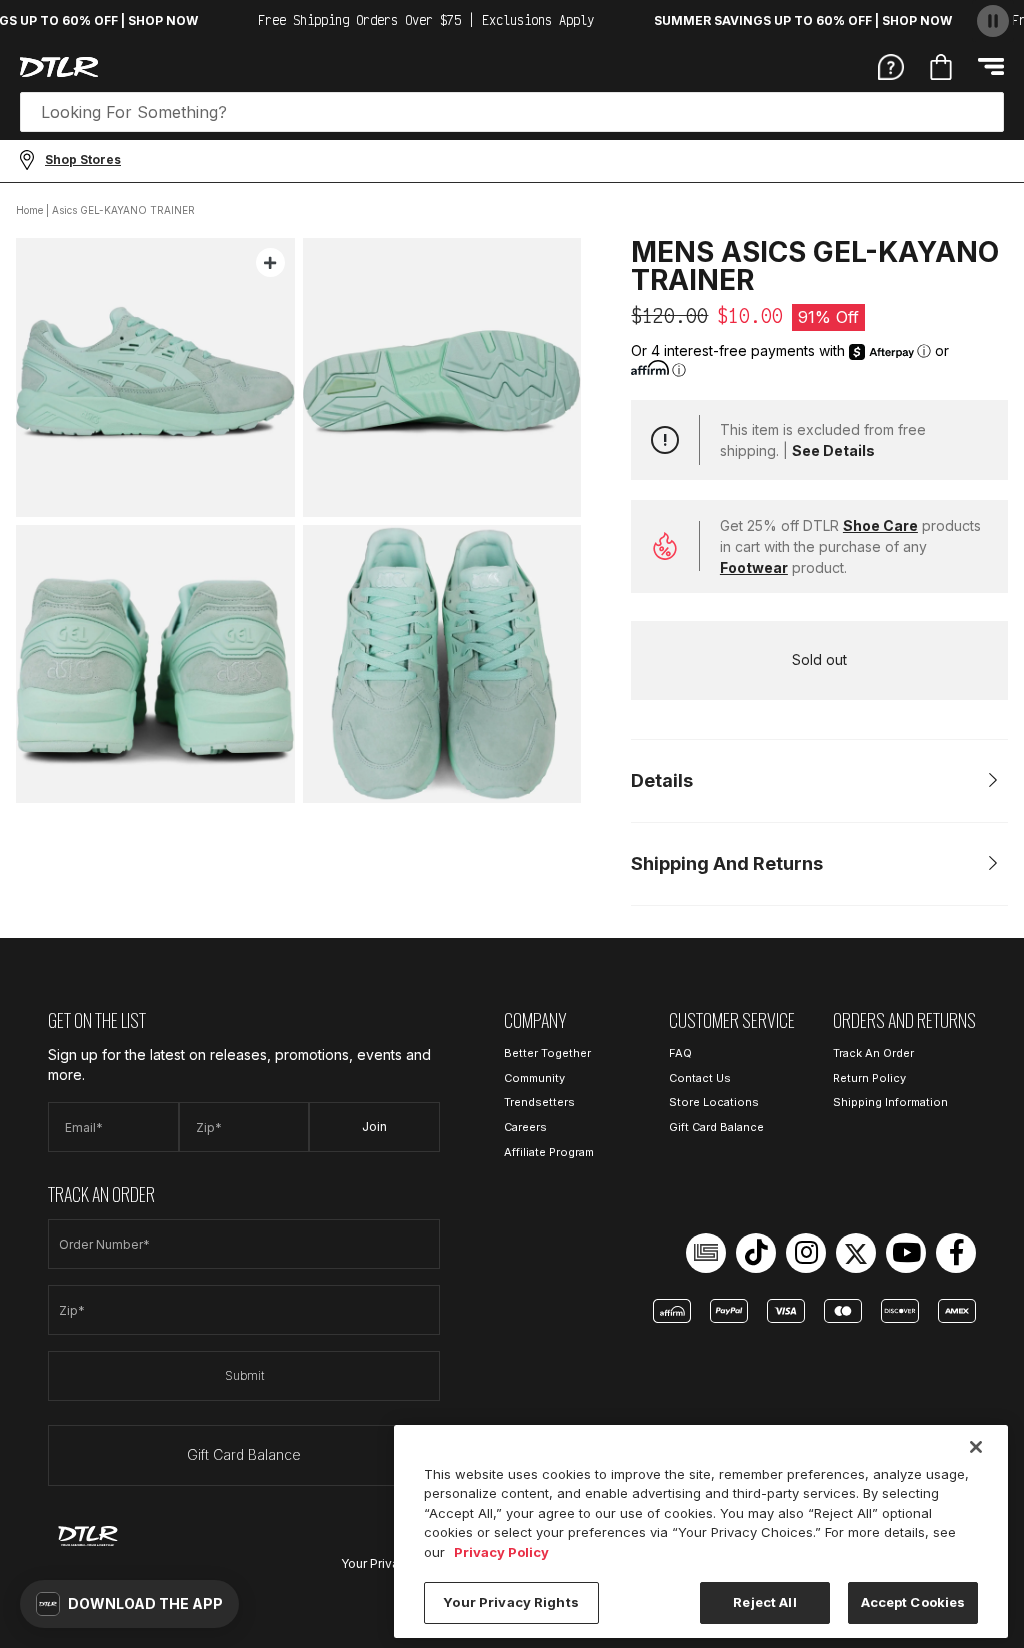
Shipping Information (890, 1102)
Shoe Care (880, 525)
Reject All (764, 1602)
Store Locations (714, 1102)
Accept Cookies (913, 1602)
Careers (525, 1127)
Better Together (547, 1053)
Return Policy (869, 1078)
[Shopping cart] (941, 67)
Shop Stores (83, 159)
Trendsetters (539, 1102)
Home (29, 210)
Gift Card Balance (244, 1454)
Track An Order (873, 1053)
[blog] (706, 1253)
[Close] (976, 1447)
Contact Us (700, 1078)
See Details (833, 450)
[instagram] (806, 1253)
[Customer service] (891, 66)
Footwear (754, 567)
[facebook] (956, 1253)
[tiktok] (756, 1253)
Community (534, 1078)
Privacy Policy (501, 1552)
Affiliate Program (549, 1152)
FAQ (680, 1053)
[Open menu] (991, 66)
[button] (129, 1604)
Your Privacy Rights (510, 1602)
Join (374, 1126)
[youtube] (906, 1253)
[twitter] (856, 1253)
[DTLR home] (59, 67)
